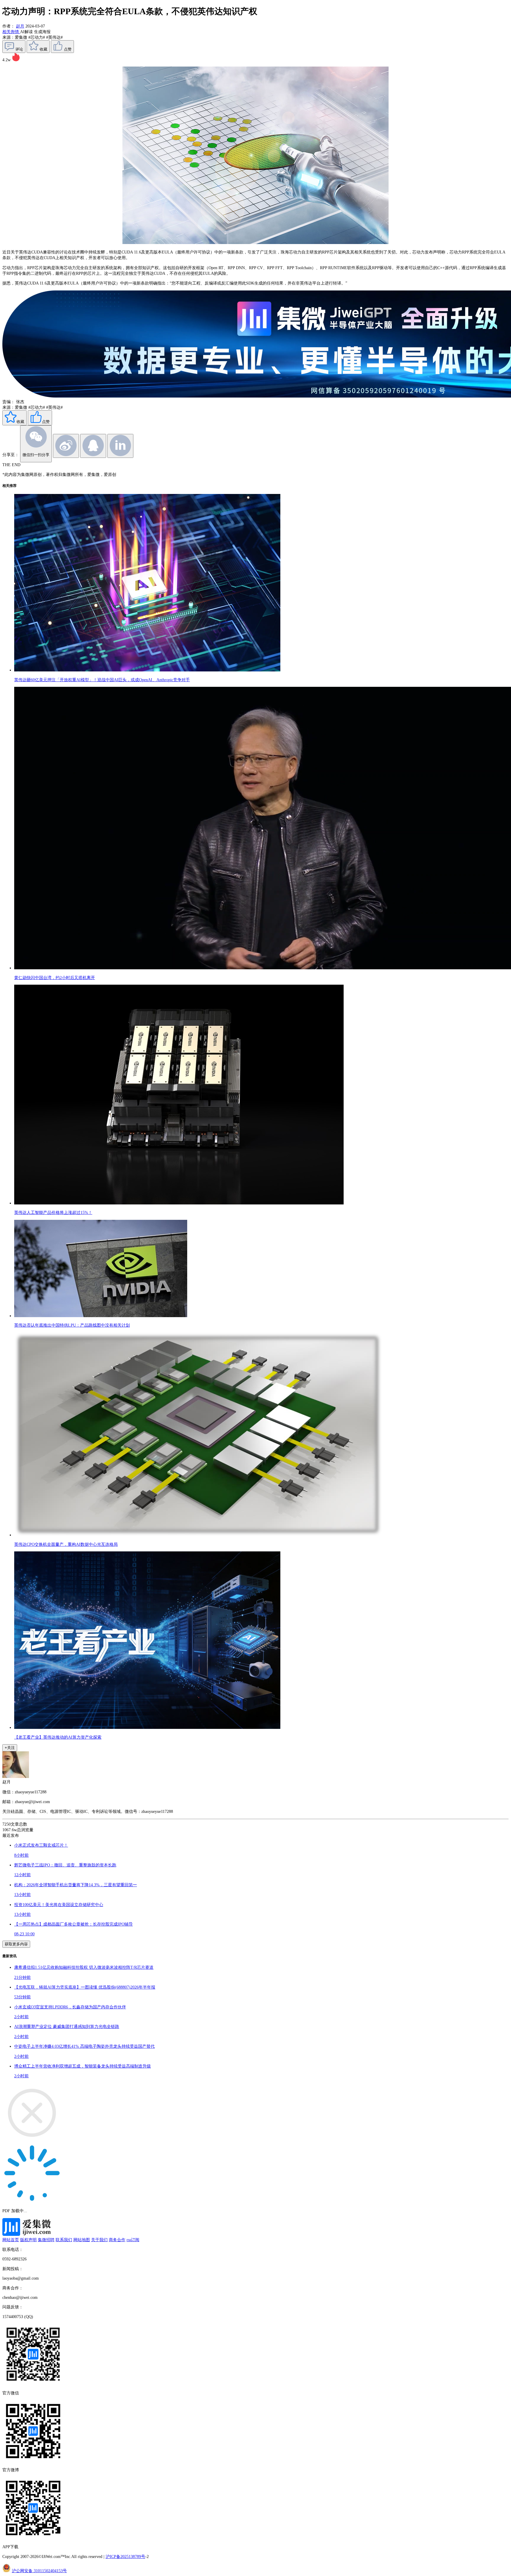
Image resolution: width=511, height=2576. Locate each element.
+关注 (10, 1748)
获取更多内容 (16, 1944)
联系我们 (64, 2240)
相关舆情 (11, 32)
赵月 (20, 26)
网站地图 (82, 2240)
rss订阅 (133, 2240)
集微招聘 (46, 2240)
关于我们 (99, 2240)
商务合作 (117, 2240)
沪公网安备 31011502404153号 (39, 2571)
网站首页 (11, 2240)
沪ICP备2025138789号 (125, 2556)
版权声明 (28, 2240)
